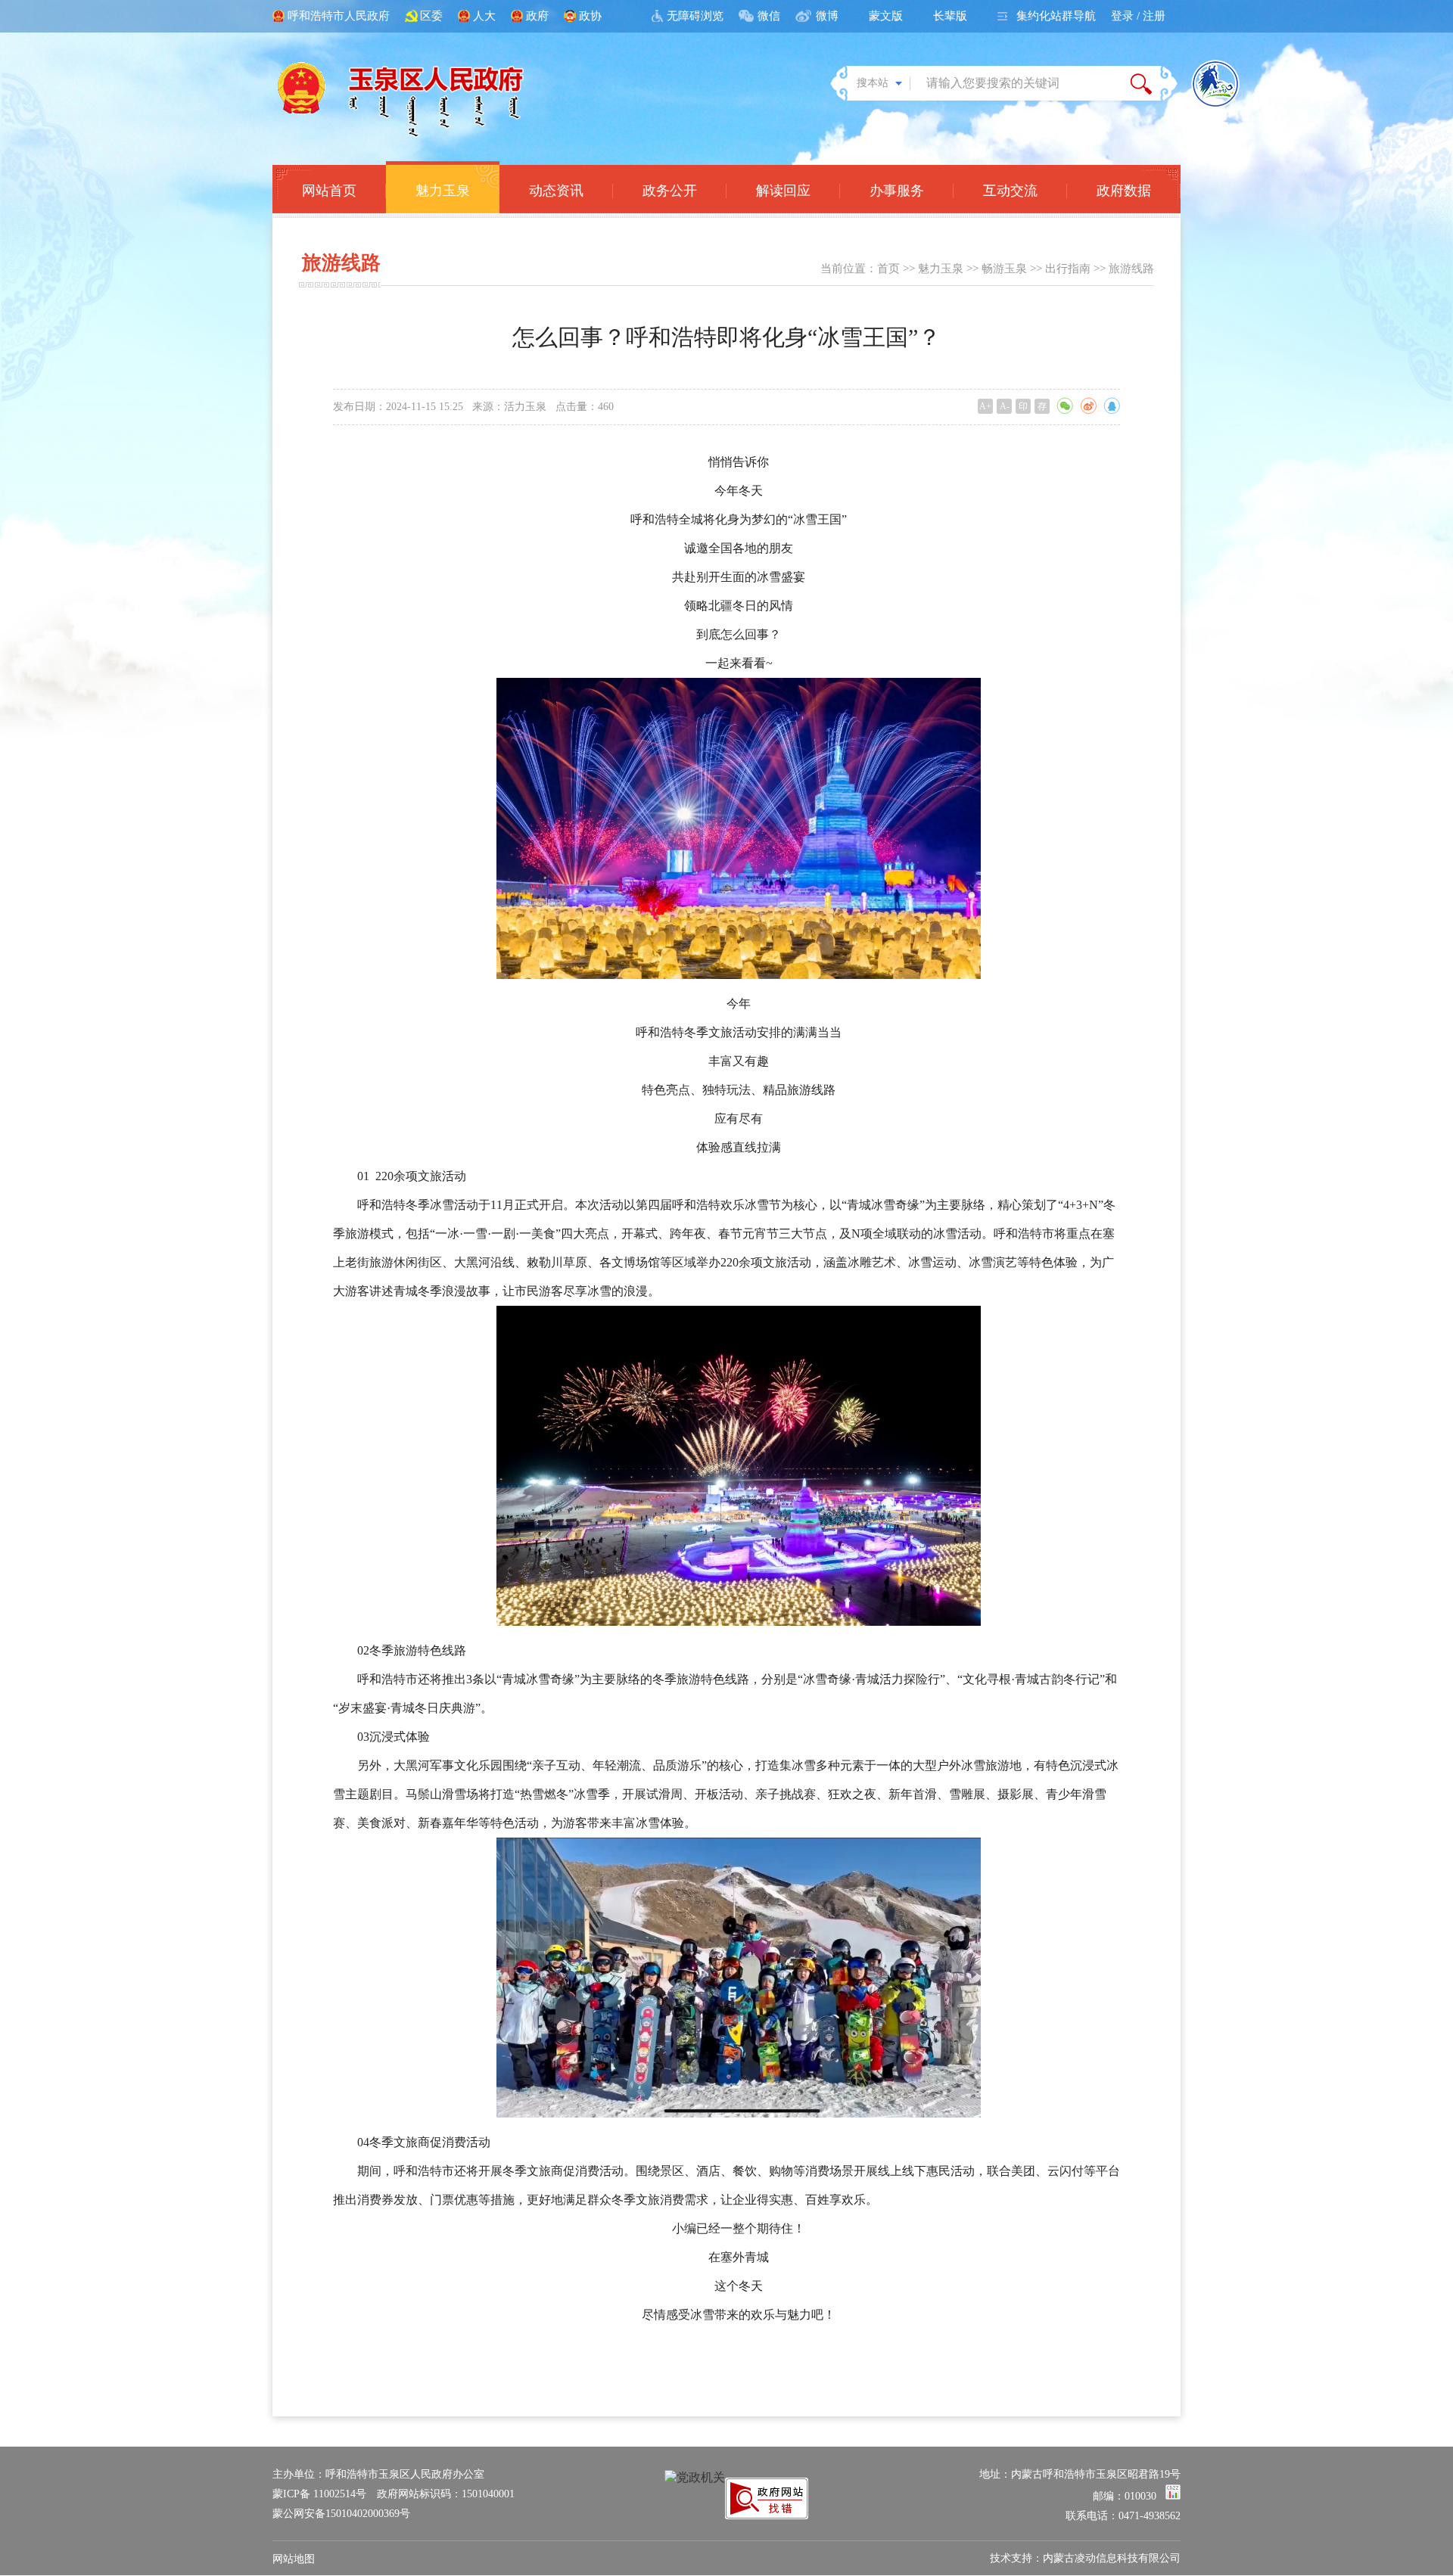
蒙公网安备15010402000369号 (341, 2514)
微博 (827, 16)
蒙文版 (886, 16)
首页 (888, 269)
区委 (431, 16)
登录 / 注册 (1138, 16)
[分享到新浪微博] (1088, 406)
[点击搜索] (1141, 83)
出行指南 (1068, 269)
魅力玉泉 (941, 269)
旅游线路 (1131, 269)
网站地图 (294, 2559)
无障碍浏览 (695, 16)
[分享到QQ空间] (1112, 406)
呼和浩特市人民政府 (339, 16)
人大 (484, 16)
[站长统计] (1173, 2496)
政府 (537, 16)
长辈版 (950, 16)
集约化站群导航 (1056, 16)
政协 (590, 16)
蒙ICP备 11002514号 (319, 2494)
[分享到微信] (1065, 406)
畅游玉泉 (1004, 269)
